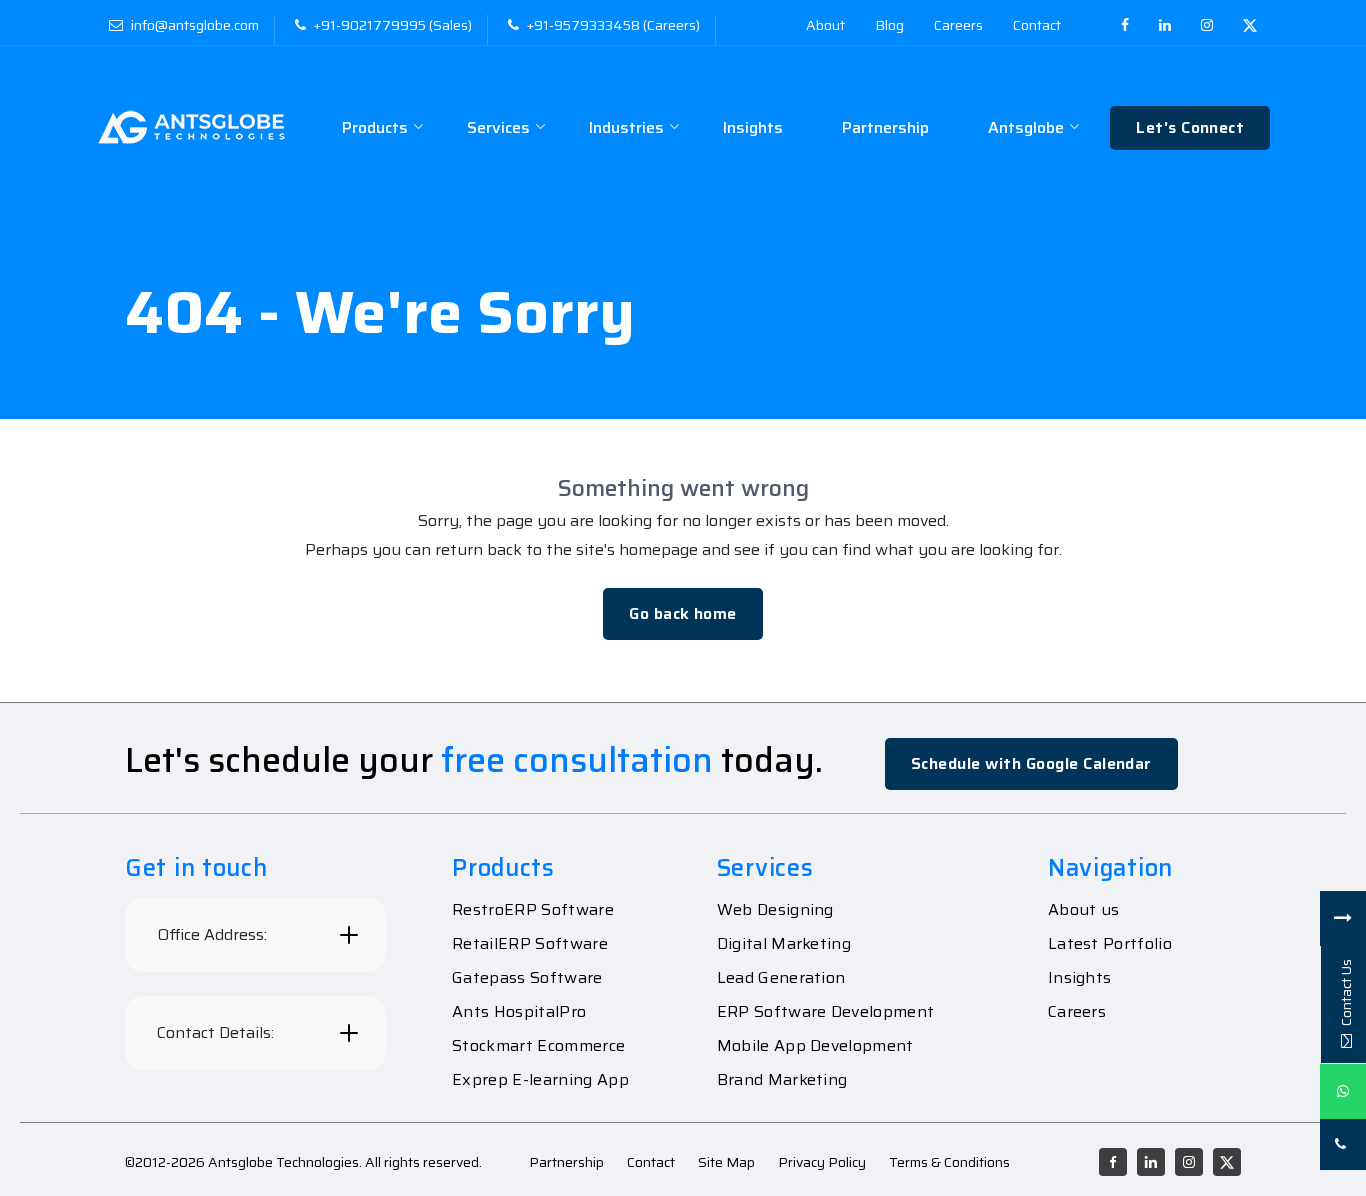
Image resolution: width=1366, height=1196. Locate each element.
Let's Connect (1190, 127)
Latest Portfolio (1110, 944)
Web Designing (775, 910)
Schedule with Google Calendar (1031, 763)
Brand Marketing (782, 1080)
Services (498, 127)
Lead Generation (781, 978)
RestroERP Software (533, 910)
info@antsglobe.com (195, 25)
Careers (1077, 1012)
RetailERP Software (530, 944)
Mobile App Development (815, 1046)
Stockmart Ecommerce (538, 1046)
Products (375, 127)
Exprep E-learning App (540, 1080)
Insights (753, 127)
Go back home (683, 613)
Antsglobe (1026, 127)
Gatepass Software (527, 978)
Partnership (885, 127)
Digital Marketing (784, 944)
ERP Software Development (826, 1012)
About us (1084, 910)
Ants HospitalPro (519, 1012)
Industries (626, 127)
